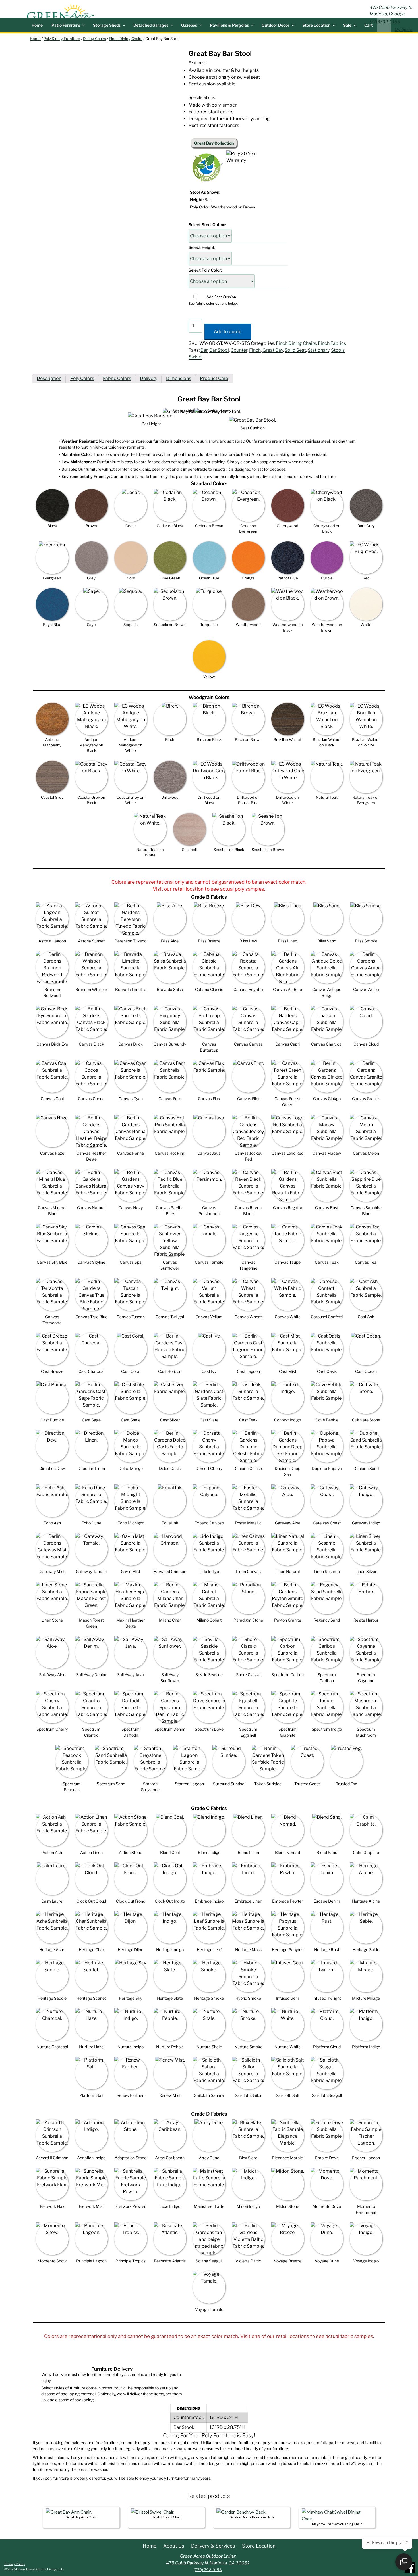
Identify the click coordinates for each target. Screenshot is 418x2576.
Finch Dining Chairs (126, 39)
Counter (239, 350)
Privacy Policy (15, 2564)
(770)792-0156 (385, 22)
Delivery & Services (213, 2546)
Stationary (318, 350)
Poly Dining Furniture (62, 39)
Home (37, 25)
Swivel (195, 357)
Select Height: (202, 247)
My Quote (404, 30)
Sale (347, 25)
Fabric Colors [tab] (117, 378)
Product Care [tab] (214, 378)
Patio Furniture (66, 25)
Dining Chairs (95, 39)
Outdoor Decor (276, 25)
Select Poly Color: (205, 270)
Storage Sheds (107, 25)
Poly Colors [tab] (82, 378)
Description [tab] (49, 378)
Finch (255, 350)
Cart (369, 25)
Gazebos (189, 25)
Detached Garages (151, 25)
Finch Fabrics (332, 343)
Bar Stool (219, 350)
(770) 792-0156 (208, 2570)
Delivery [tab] (149, 378)
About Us (174, 2546)
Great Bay (273, 350)
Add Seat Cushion (221, 297)
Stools (338, 350)
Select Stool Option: (207, 225)
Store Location (316, 25)
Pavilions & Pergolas (229, 25)
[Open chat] (404, 2562)
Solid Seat (295, 350)
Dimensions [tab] (179, 378)
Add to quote (228, 332)
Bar (204, 350)
